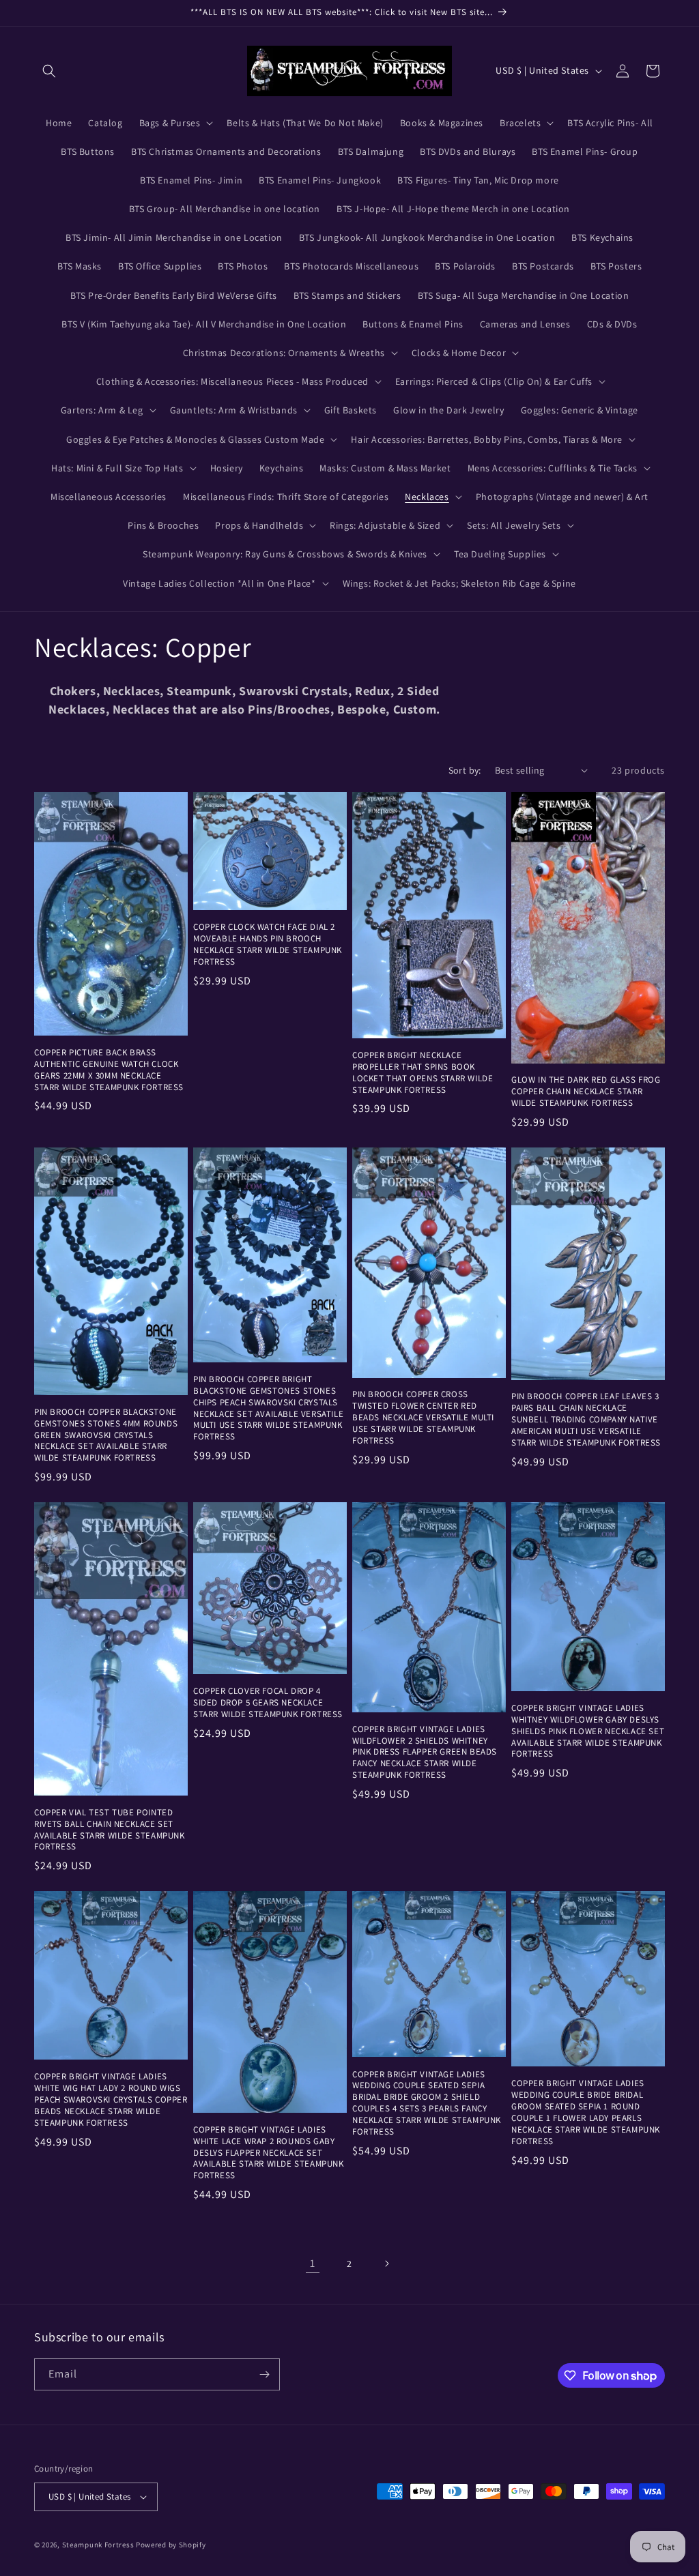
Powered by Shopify (171, 2545)
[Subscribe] (264, 2374)
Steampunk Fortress (98, 2545)
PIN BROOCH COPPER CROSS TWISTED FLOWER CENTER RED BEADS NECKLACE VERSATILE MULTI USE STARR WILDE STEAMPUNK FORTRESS (423, 1418)
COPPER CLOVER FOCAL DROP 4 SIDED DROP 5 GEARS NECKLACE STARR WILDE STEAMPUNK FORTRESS (268, 1703)
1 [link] (313, 2263)
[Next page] (386, 2264)
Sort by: (465, 770)
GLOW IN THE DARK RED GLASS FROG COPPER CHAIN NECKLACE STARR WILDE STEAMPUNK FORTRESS (586, 1092)
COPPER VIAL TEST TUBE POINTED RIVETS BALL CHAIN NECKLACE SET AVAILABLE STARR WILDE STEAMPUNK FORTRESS (110, 1830)
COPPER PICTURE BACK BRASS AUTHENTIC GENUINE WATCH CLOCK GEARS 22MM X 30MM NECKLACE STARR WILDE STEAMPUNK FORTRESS (109, 1070)
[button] (49, 71)
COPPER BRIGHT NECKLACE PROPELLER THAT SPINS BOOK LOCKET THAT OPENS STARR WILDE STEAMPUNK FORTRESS (423, 1073)
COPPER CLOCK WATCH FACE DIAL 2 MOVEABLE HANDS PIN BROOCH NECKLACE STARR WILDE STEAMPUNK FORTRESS (268, 945)
